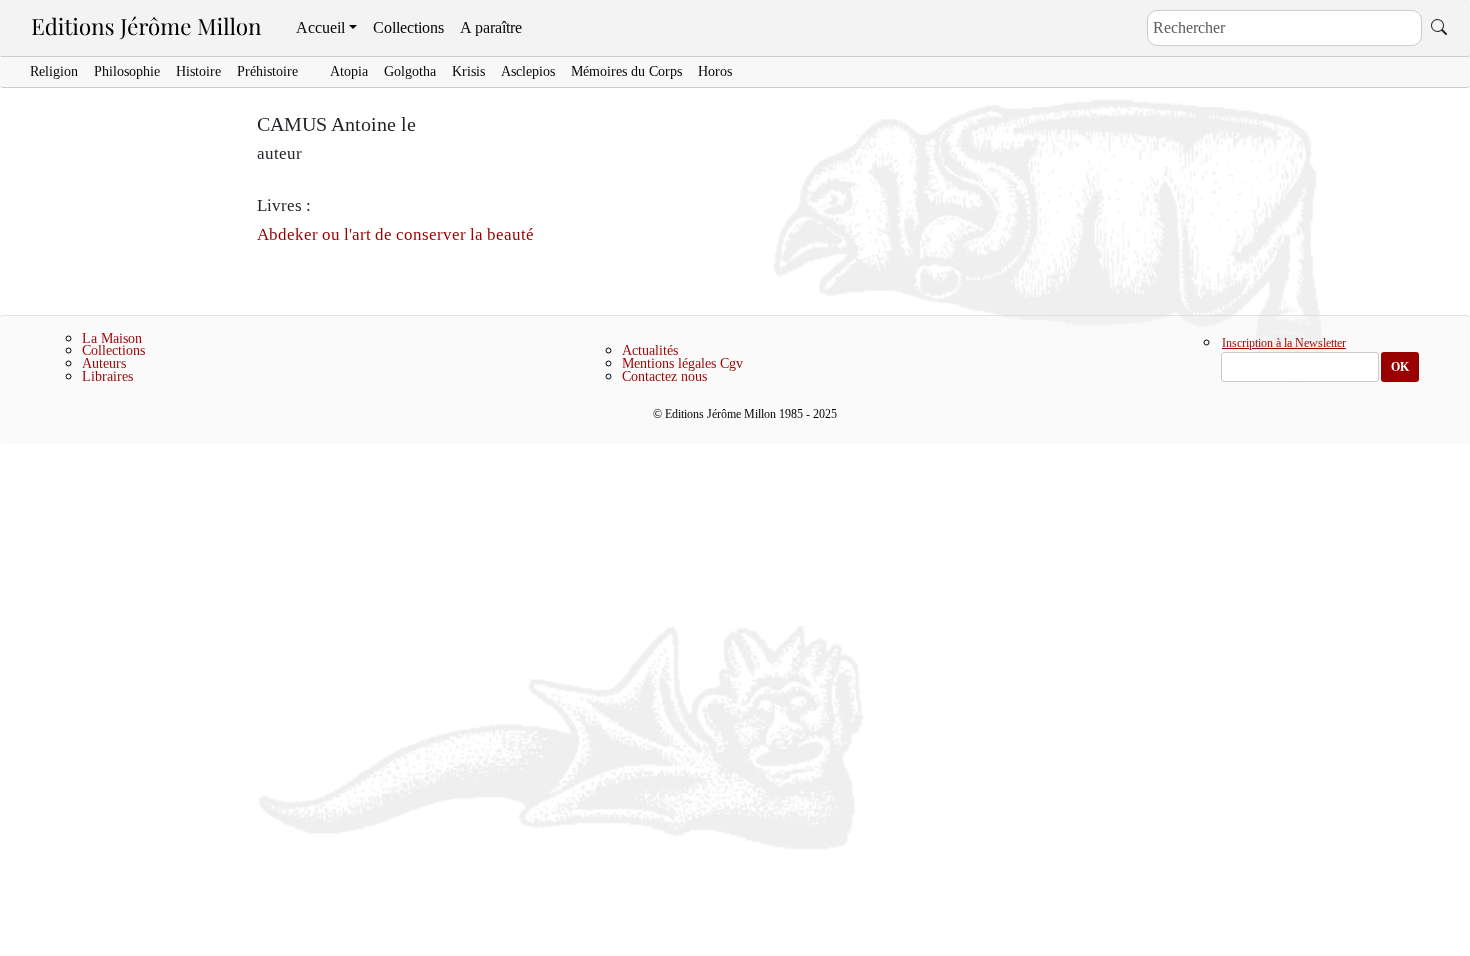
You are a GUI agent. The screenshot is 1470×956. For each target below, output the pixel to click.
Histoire (198, 71)
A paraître (491, 27)
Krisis (468, 71)
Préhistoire (267, 71)
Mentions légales (669, 363)
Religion (54, 71)
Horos (715, 71)
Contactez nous (664, 376)
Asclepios (528, 71)
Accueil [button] (320, 27)
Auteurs (104, 363)
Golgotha (410, 71)
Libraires (107, 376)
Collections (408, 27)
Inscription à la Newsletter (1284, 344)
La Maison (112, 338)
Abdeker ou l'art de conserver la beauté (395, 234)
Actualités (650, 350)
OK (1400, 367)
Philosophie (127, 71)
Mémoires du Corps (626, 71)
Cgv (731, 363)
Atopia (349, 71)
